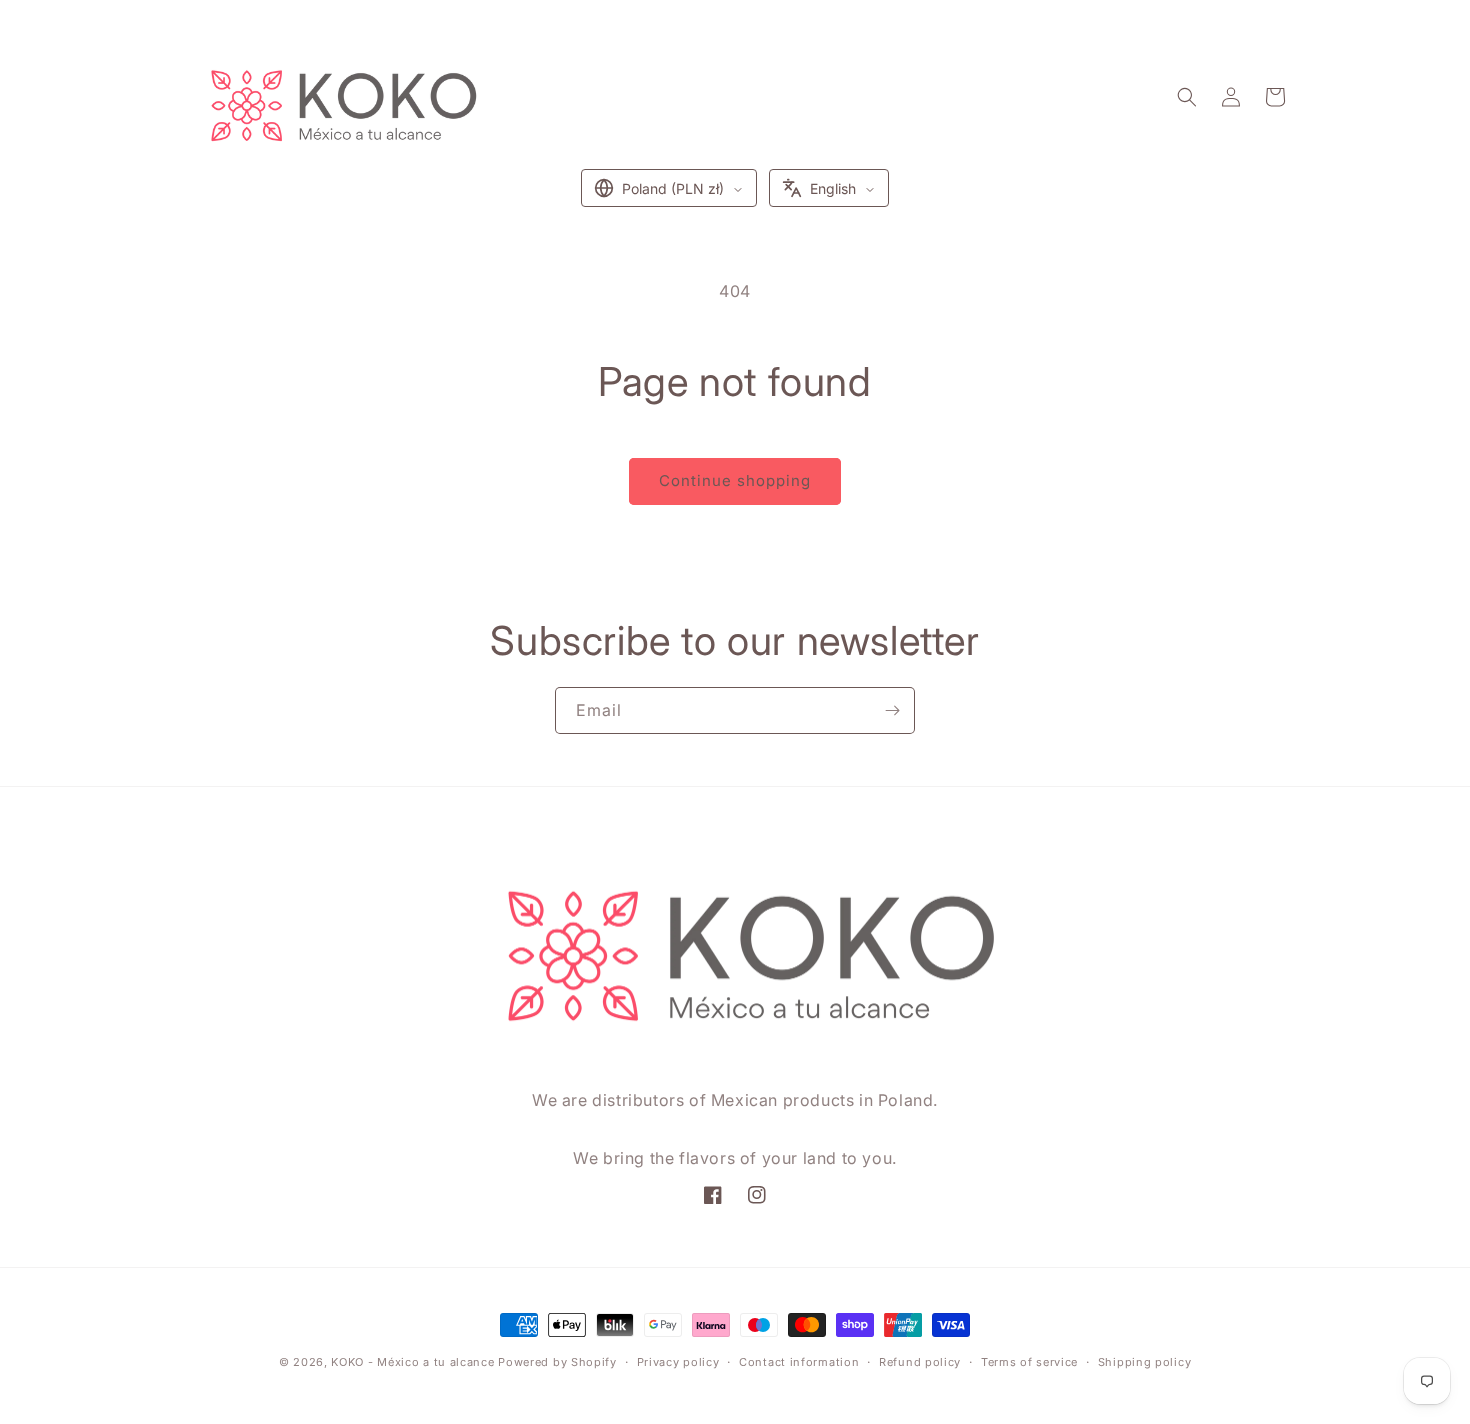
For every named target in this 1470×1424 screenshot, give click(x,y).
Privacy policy (678, 1362)
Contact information (799, 1362)
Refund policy (920, 1362)
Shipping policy (1145, 1362)
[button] (1187, 97)
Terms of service (1029, 1362)
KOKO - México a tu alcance (412, 1362)
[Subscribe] (892, 710)
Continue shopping (735, 480)
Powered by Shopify (557, 1362)
